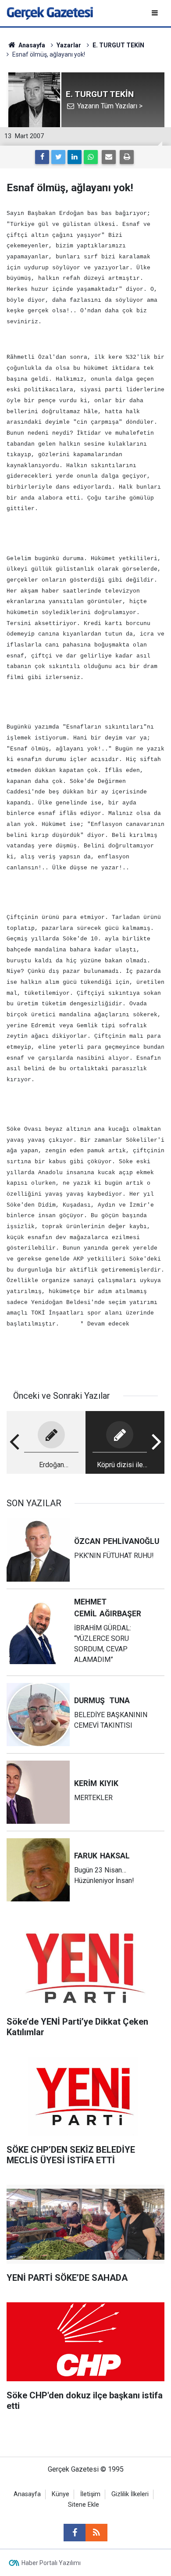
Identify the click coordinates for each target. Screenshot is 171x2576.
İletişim (90, 2494)
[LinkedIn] (75, 157)
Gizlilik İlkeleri (130, 2494)
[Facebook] (42, 157)
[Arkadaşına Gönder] (109, 157)
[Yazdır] (127, 157)
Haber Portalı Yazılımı (51, 2563)
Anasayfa (27, 2494)
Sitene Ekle (84, 2505)
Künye (61, 2494)
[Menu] (155, 13)
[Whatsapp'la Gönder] (91, 157)
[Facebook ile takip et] (75, 2533)
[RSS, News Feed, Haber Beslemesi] (96, 2533)
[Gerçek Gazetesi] (50, 13)
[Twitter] (58, 157)
